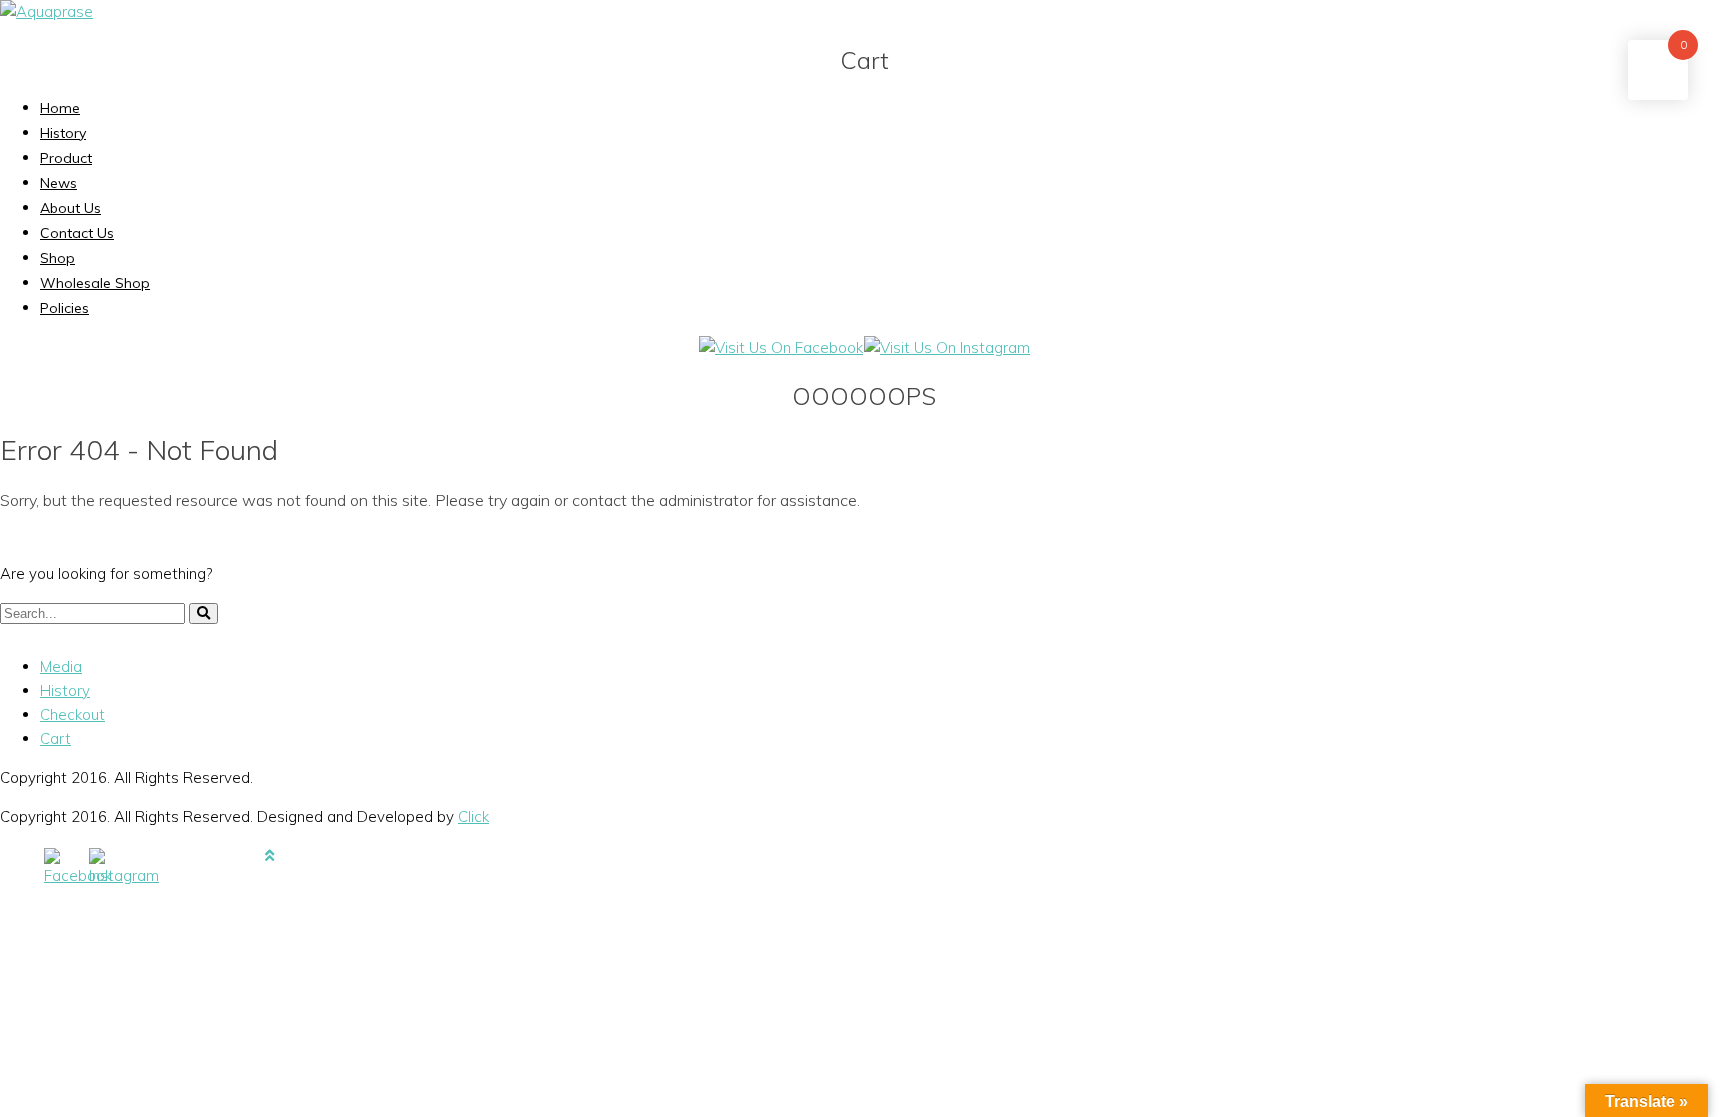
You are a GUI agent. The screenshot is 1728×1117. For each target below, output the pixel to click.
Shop (57, 258)
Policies (64, 308)
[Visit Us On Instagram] (946, 347)
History (63, 133)
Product (66, 158)
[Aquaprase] (46, 11)
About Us (70, 208)
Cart (55, 738)
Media (61, 666)
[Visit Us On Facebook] (780, 347)
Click (473, 816)
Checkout (72, 714)
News (58, 183)
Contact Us (77, 233)
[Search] (203, 613)
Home (60, 108)
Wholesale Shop (95, 283)
